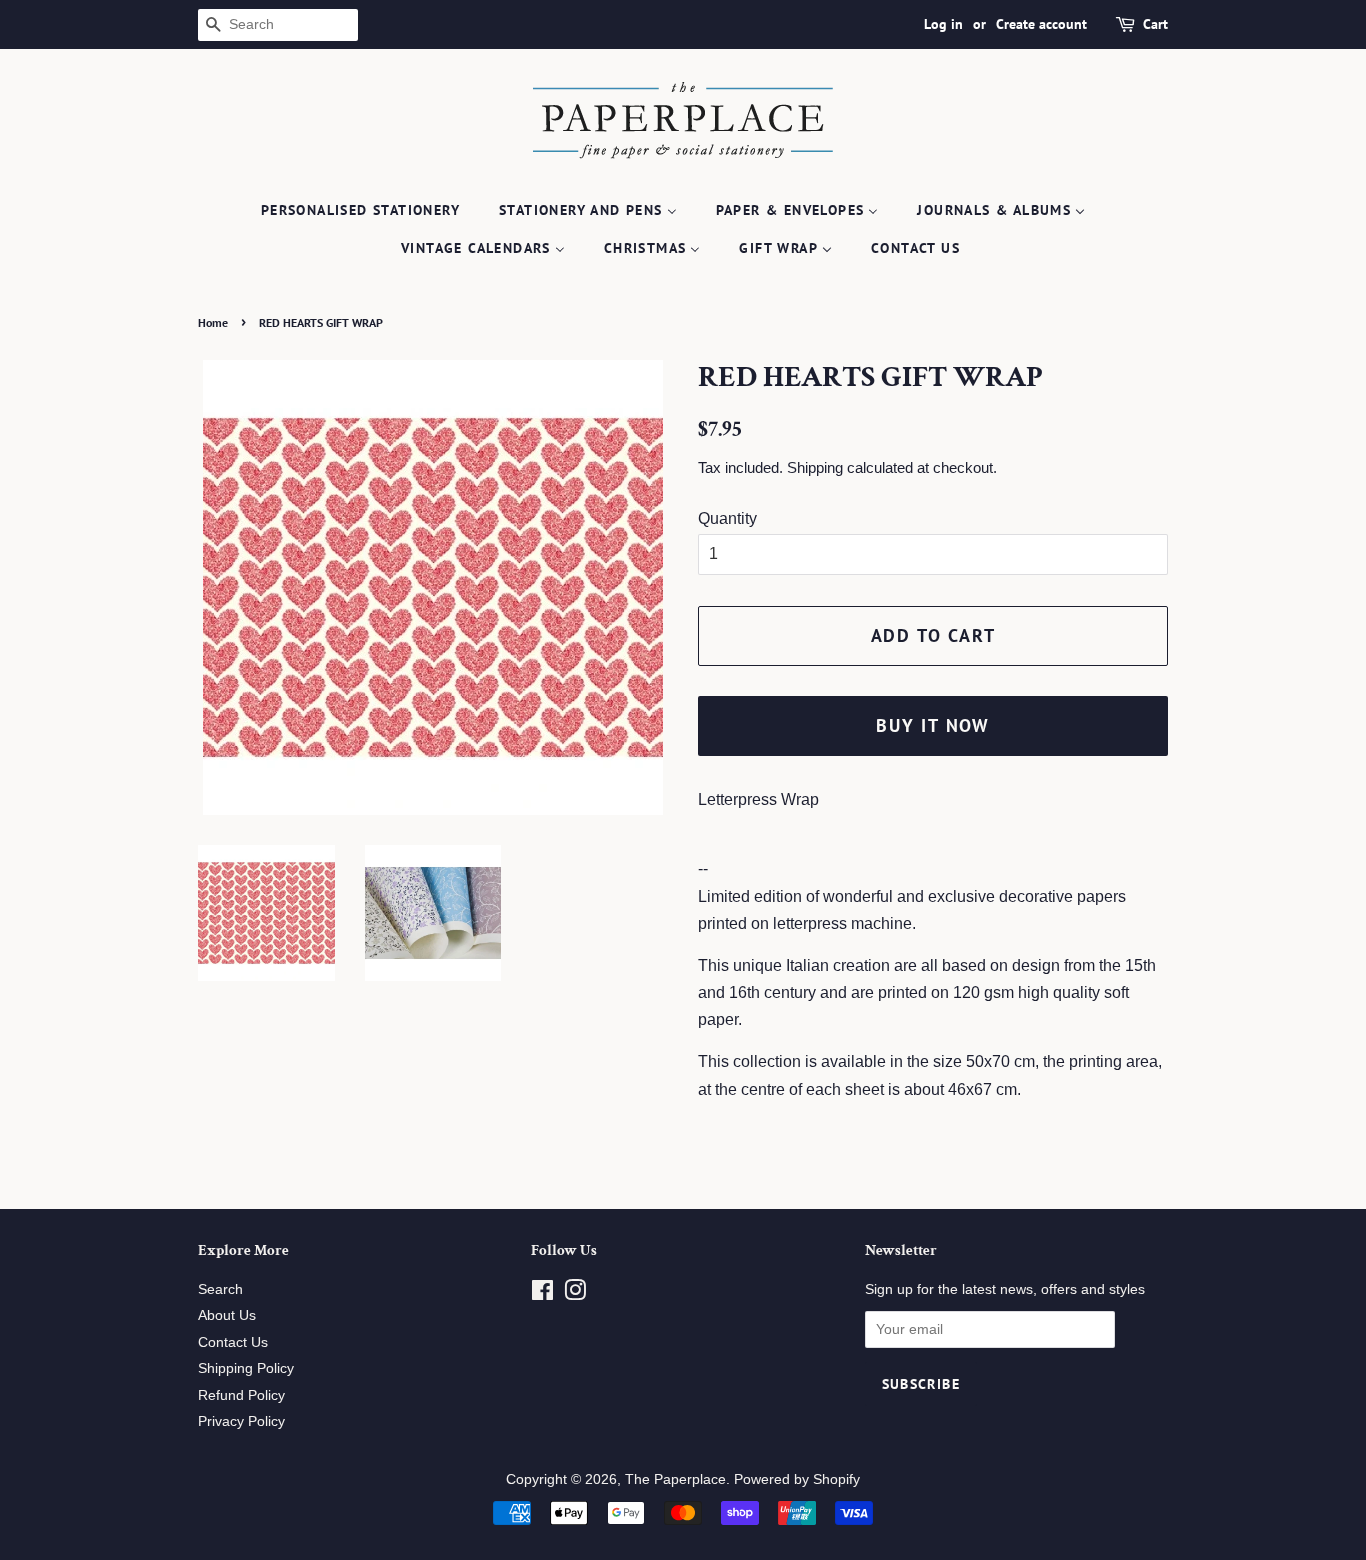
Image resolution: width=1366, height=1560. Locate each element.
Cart (1155, 24)
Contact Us (233, 1342)
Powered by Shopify (797, 1479)
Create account (1041, 24)
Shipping (815, 467)
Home (213, 322)
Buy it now (933, 725)
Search (220, 1289)
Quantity (727, 518)
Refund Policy (241, 1395)
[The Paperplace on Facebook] (542, 1294)
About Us (227, 1315)
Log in (943, 24)
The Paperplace (675, 1479)
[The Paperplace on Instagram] (575, 1294)
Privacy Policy (241, 1421)
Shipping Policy (246, 1368)
